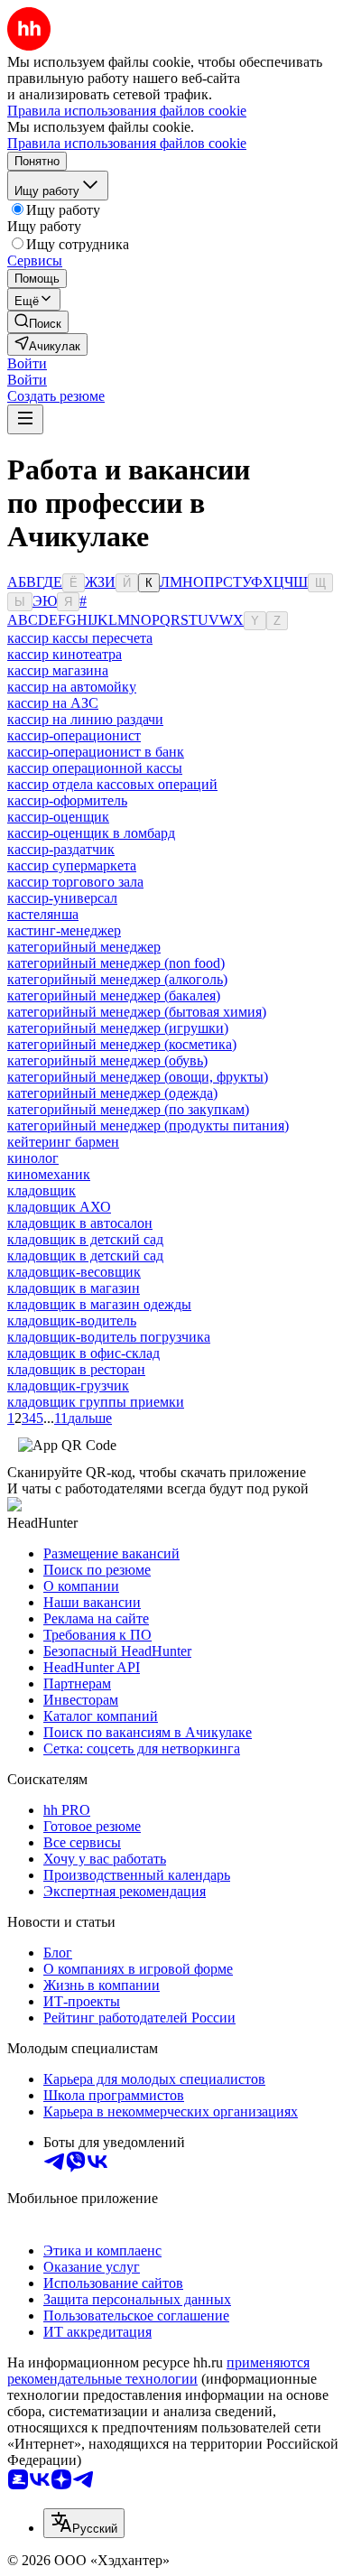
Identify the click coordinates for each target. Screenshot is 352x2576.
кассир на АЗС (53, 703)
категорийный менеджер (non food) (116, 963)
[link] (38, 322)
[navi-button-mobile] (25, 419)
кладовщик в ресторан (76, 1369)
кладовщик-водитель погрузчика (109, 1337)
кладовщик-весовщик (74, 1272)
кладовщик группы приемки (96, 1402)
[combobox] (84, 2523)
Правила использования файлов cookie (127, 143)
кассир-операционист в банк (96, 752)
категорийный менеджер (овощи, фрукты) (138, 1077)
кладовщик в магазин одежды (99, 1304)
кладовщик (42, 1190)
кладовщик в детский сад (85, 1239)
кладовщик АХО (59, 1207)
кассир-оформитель (67, 800)
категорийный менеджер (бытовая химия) (137, 1012)
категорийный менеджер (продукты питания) (148, 1125)
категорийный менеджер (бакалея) (114, 995)
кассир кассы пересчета (80, 638)
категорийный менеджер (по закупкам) (128, 1109)
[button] (27, 363)
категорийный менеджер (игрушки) (118, 1028)
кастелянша (43, 914)
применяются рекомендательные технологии (158, 2371)
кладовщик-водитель (72, 1321)
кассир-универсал (62, 898)
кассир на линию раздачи (85, 719)
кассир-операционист (74, 735)
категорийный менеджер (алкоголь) (117, 979)
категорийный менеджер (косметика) (122, 1044)
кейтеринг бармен (63, 1142)
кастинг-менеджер (64, 930)
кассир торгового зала (75, 882)
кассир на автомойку (72, 687)
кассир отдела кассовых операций (112, 784)
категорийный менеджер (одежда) (112, 1093)
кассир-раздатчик (61, 849)
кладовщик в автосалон (80, 1223)
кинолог (33, 1158)
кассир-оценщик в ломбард (91, 833)
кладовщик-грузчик (68, 1386)
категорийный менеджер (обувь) (107, 1060)
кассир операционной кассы (95, 768)
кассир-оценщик (58, 817)
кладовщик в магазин (74, 1288)
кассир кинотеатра (65, 654)
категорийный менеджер (84, 947)
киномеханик (49, 1174)
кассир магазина (58, 670)
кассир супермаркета (72, 865)
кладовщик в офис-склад (83, 1353)
